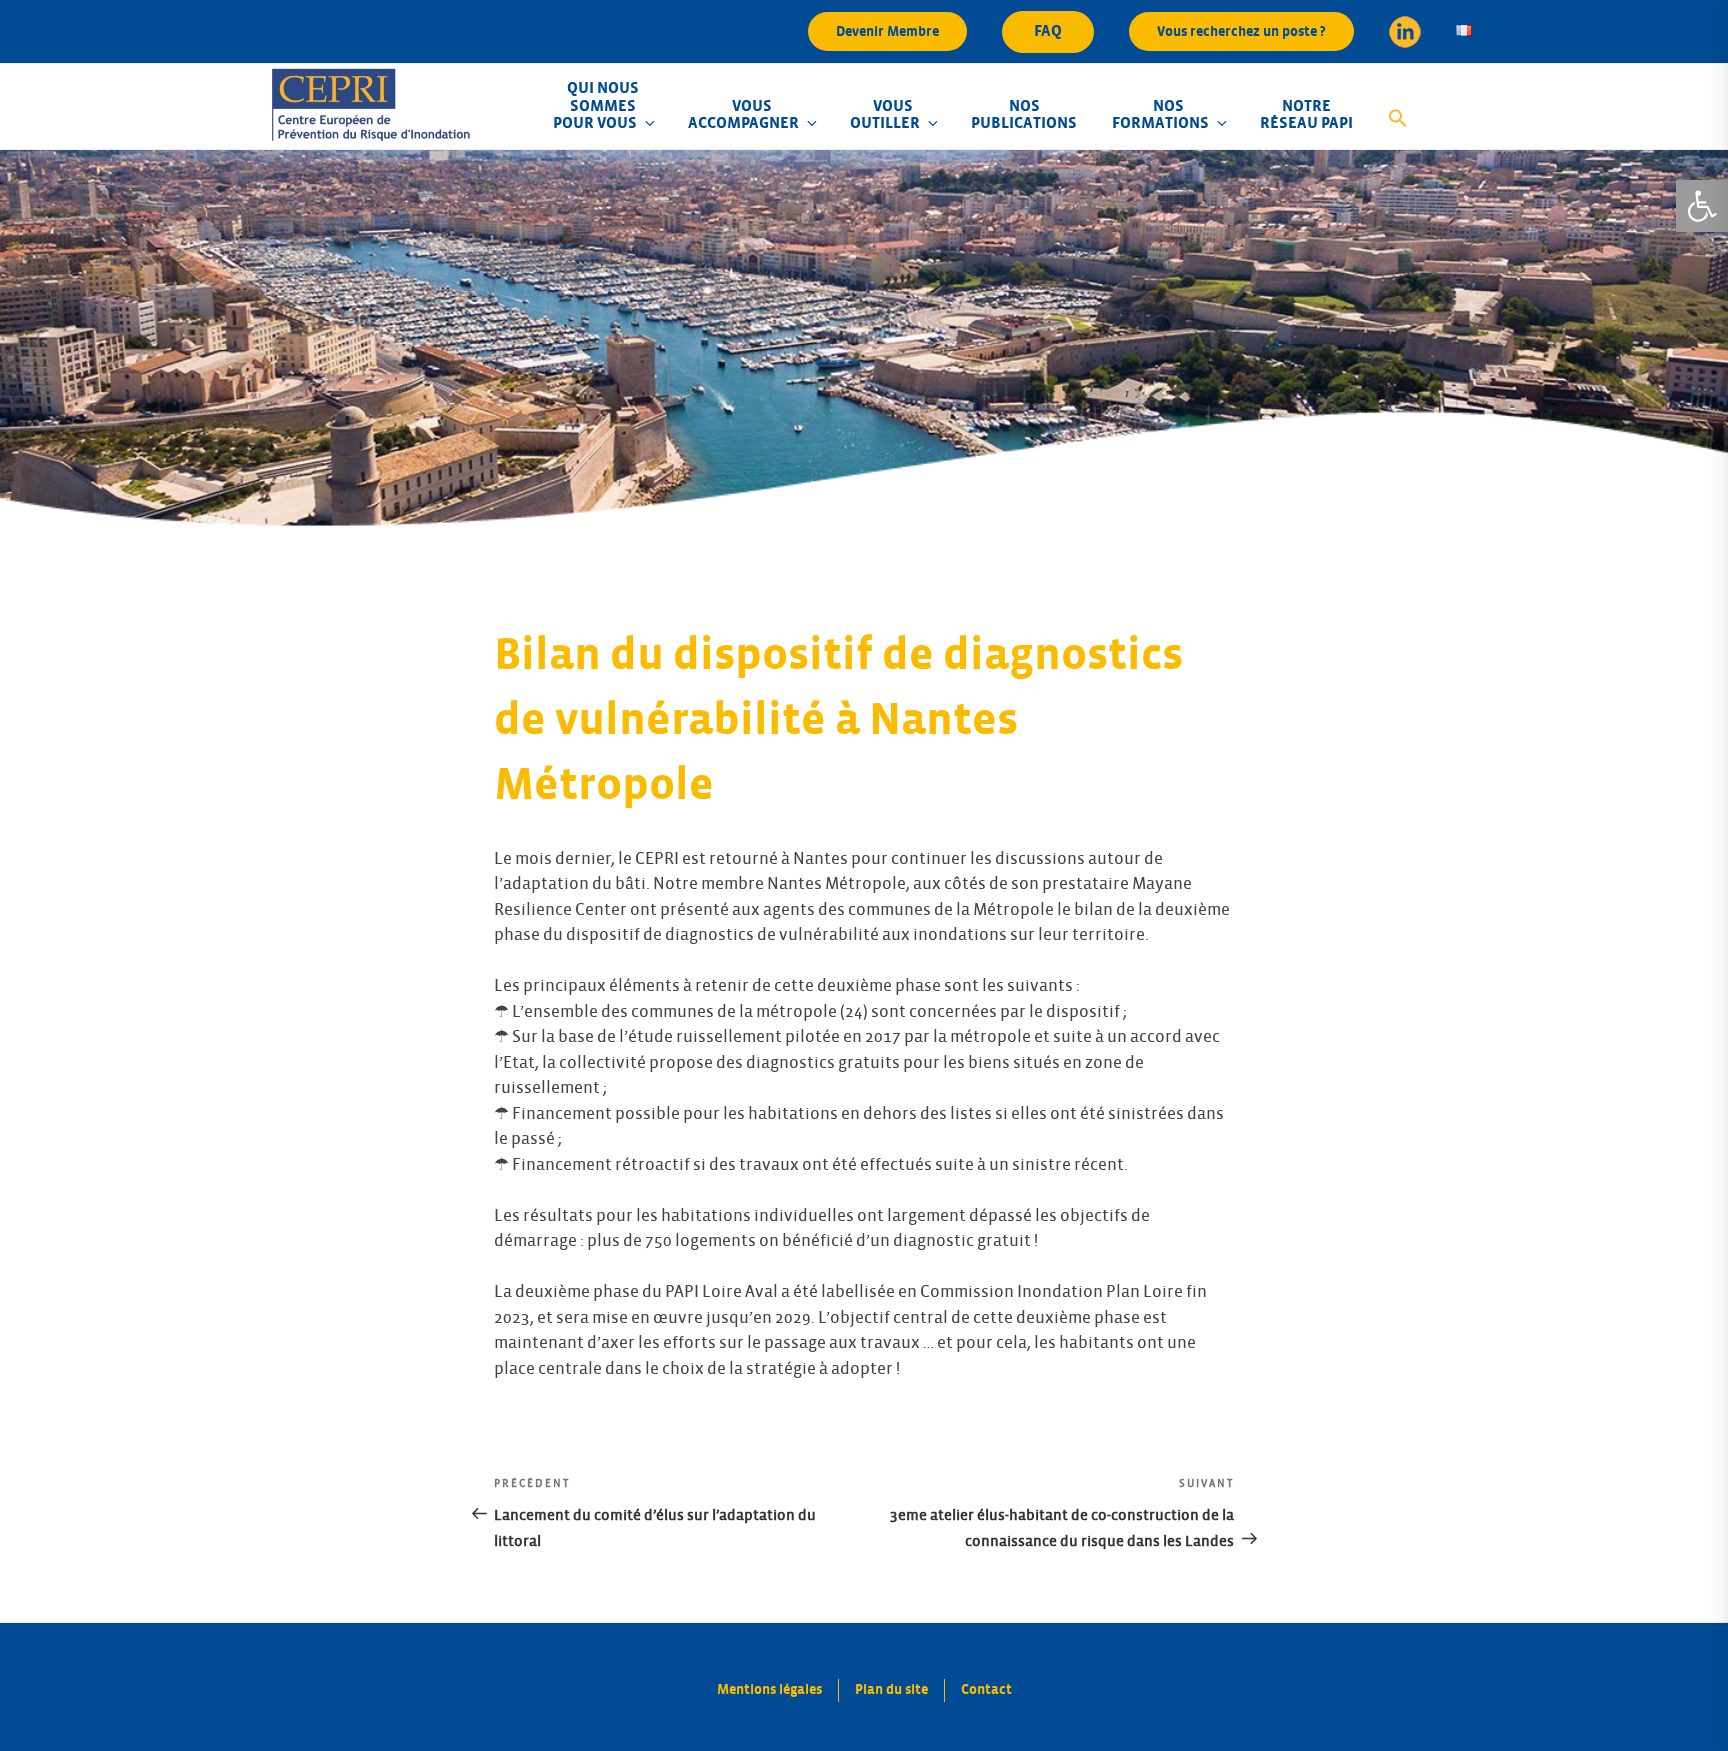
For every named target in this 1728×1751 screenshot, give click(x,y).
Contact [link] (986, 1689)
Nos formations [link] (1160, 115)
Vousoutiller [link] (885, 115)
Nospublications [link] (1024, 115)
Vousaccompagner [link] (743, 115)
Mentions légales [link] (769, 1689)
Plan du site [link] (891, 1689)
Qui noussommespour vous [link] (596, 105)
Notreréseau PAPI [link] (1306, 115)
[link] (1702, 206)
